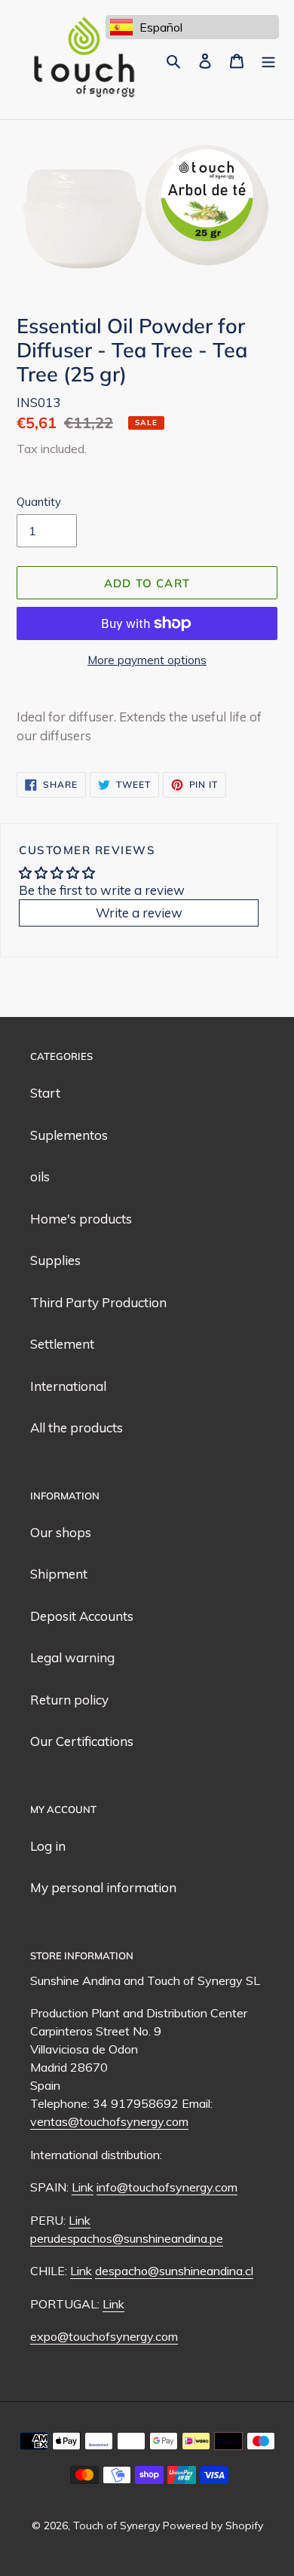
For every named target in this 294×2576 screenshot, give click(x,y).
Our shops (61, 1532)
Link (83, 2187)
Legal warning (72, 1657)
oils (40, 1176)
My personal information (103, 1887)
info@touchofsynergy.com (167, 2187)
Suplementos (69, 1135)
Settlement (62, 1344)
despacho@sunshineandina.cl (174, 2271)
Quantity (39, 502)
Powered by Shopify (213, 2525)
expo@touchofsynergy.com (104, 2336)
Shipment (59, 1574)
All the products (77, 1427)
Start (45, 1093)
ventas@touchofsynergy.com (109, 2121)
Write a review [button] (139, 913)
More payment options (147, 660)
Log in (48, 1846)
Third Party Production (98, 1302)
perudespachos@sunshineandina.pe (127, 2238)
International (68, 1386)
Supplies (55, 1260)
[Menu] (268, 60)
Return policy (69, 1700)
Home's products (81, 1219)
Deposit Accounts (82, 1616)
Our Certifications (82, 1741)
